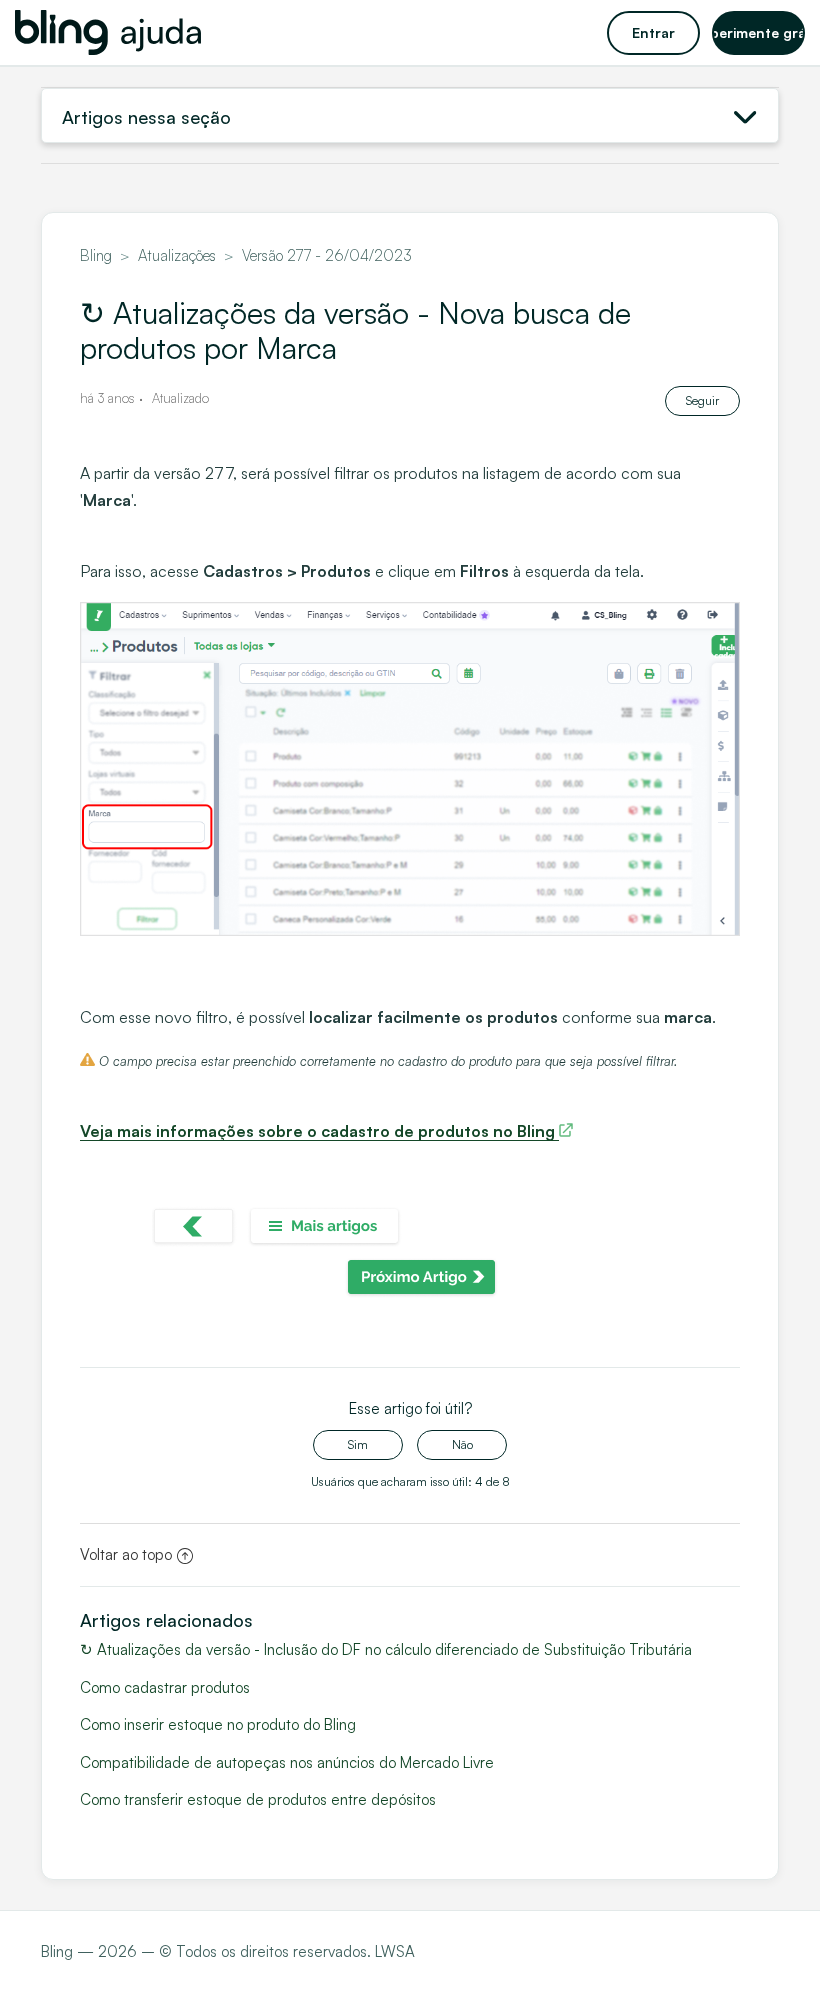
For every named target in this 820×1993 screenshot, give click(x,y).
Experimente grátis (758, 32)
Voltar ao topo (126, 1554)
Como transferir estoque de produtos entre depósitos (258, 1799)
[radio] (358, 1445)
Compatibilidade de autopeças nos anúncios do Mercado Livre (287, 1762)
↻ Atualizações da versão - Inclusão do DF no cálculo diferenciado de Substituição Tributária (386, 1649)
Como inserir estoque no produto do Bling (218, 1724)
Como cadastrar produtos (165, 1687)
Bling (96, 255)
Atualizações (177, 255)
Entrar (653, 32)
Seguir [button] (702, 400)
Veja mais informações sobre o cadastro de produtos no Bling (319, 1131)
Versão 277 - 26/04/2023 (327, 255)
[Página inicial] (108, 32)
